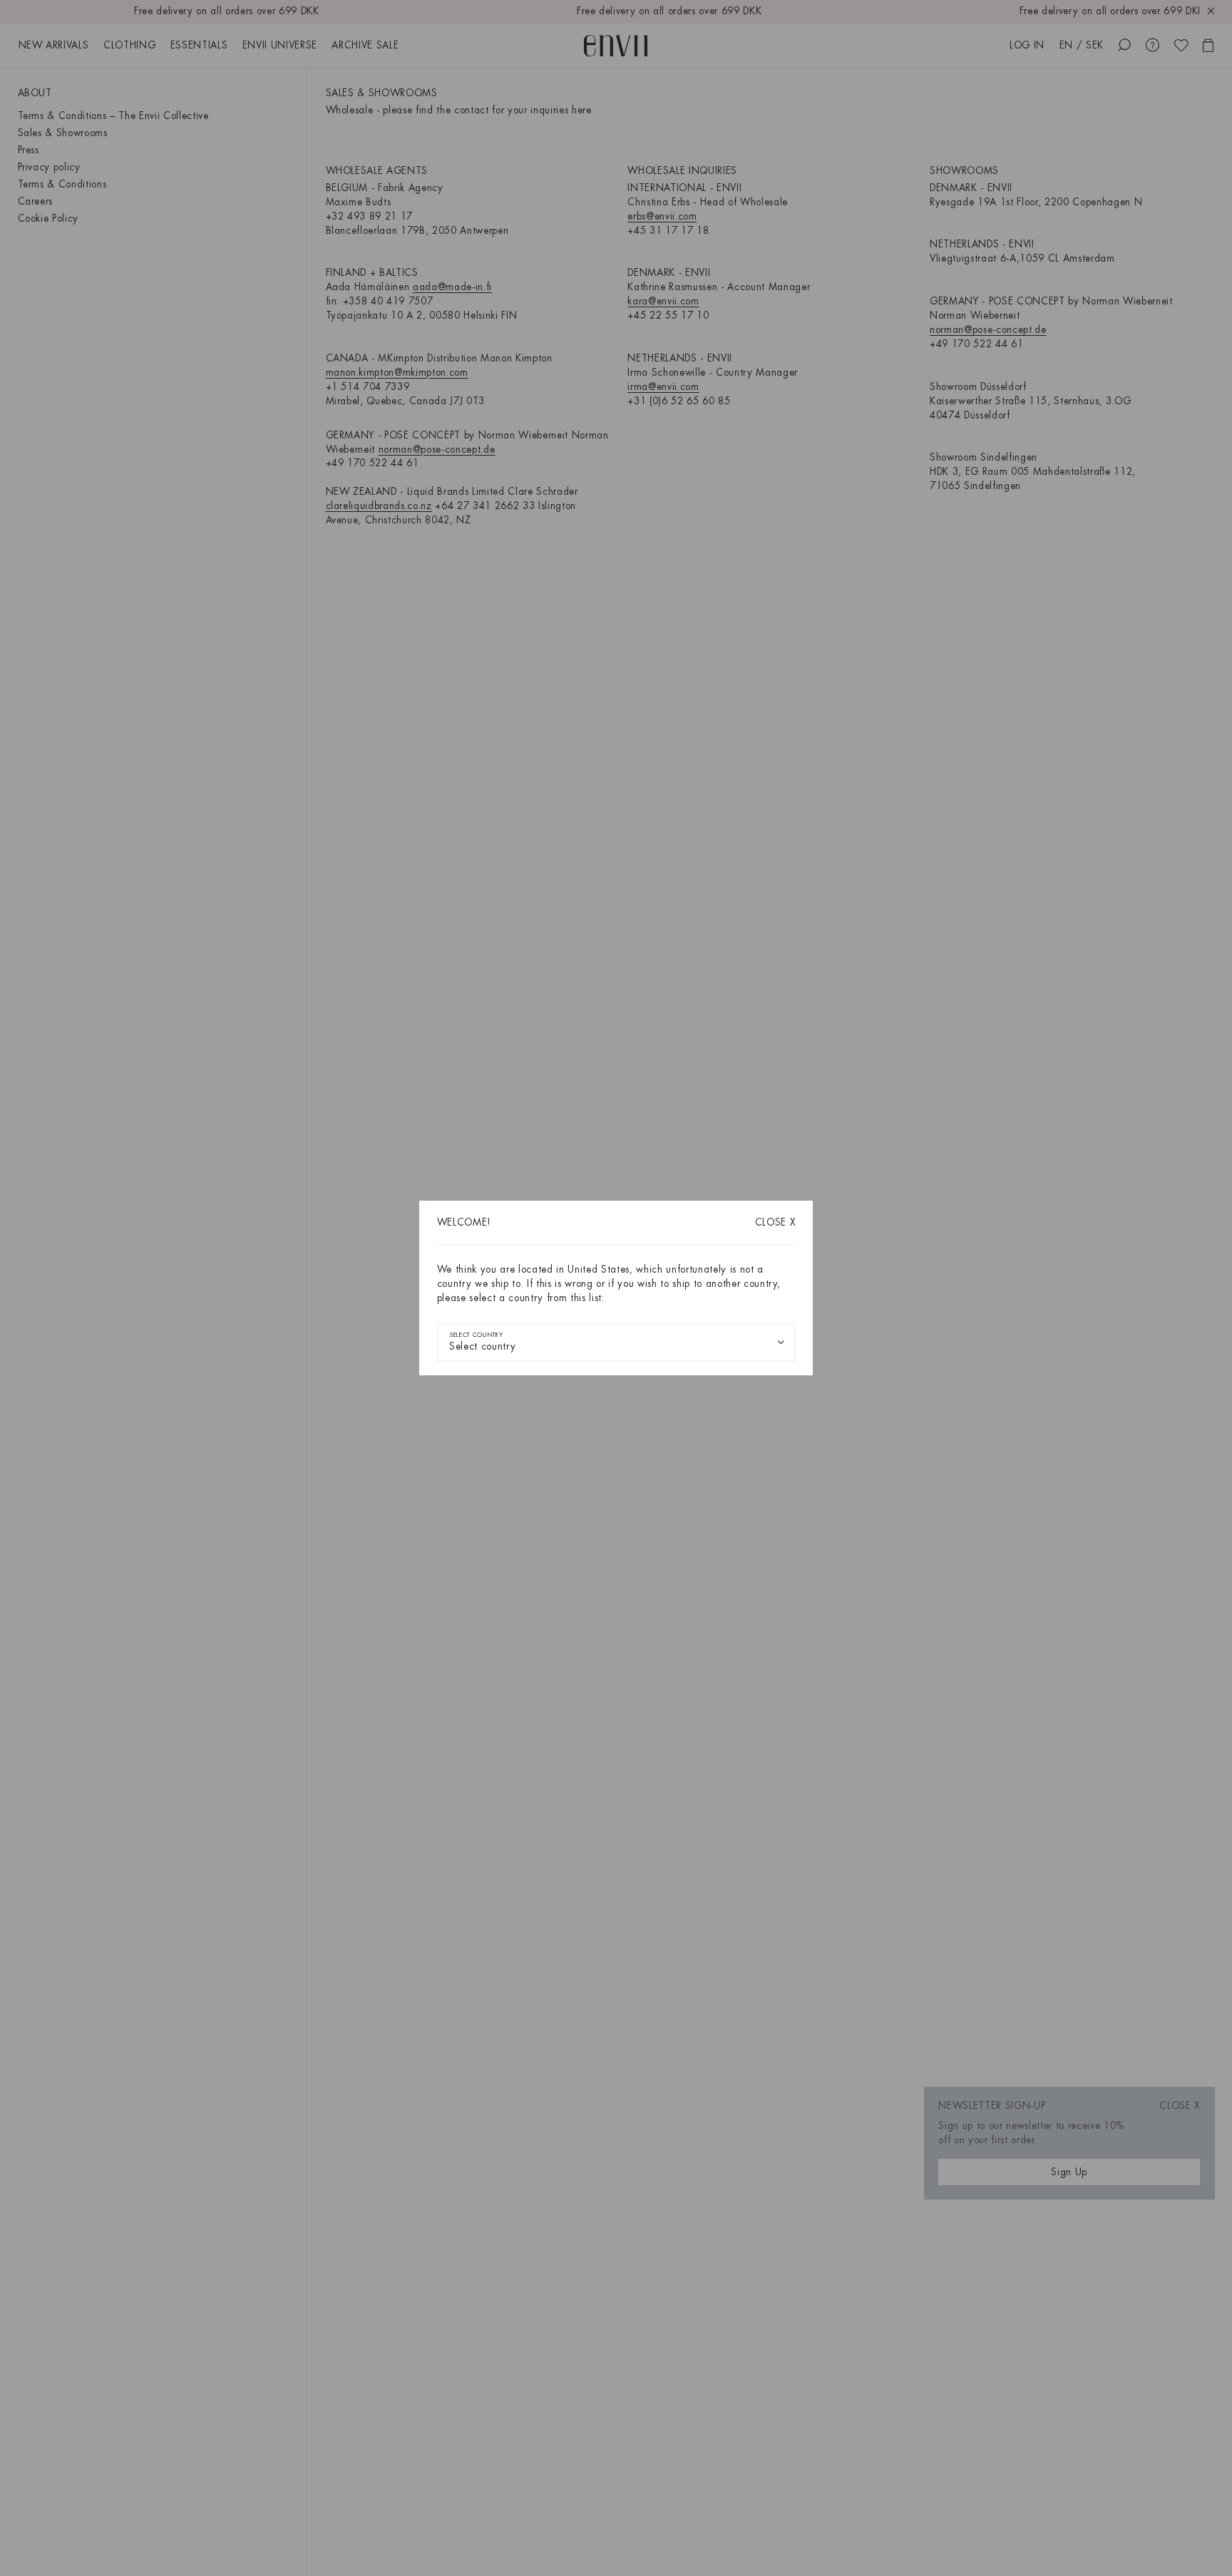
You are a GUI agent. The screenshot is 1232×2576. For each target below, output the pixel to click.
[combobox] (616, 1342)
